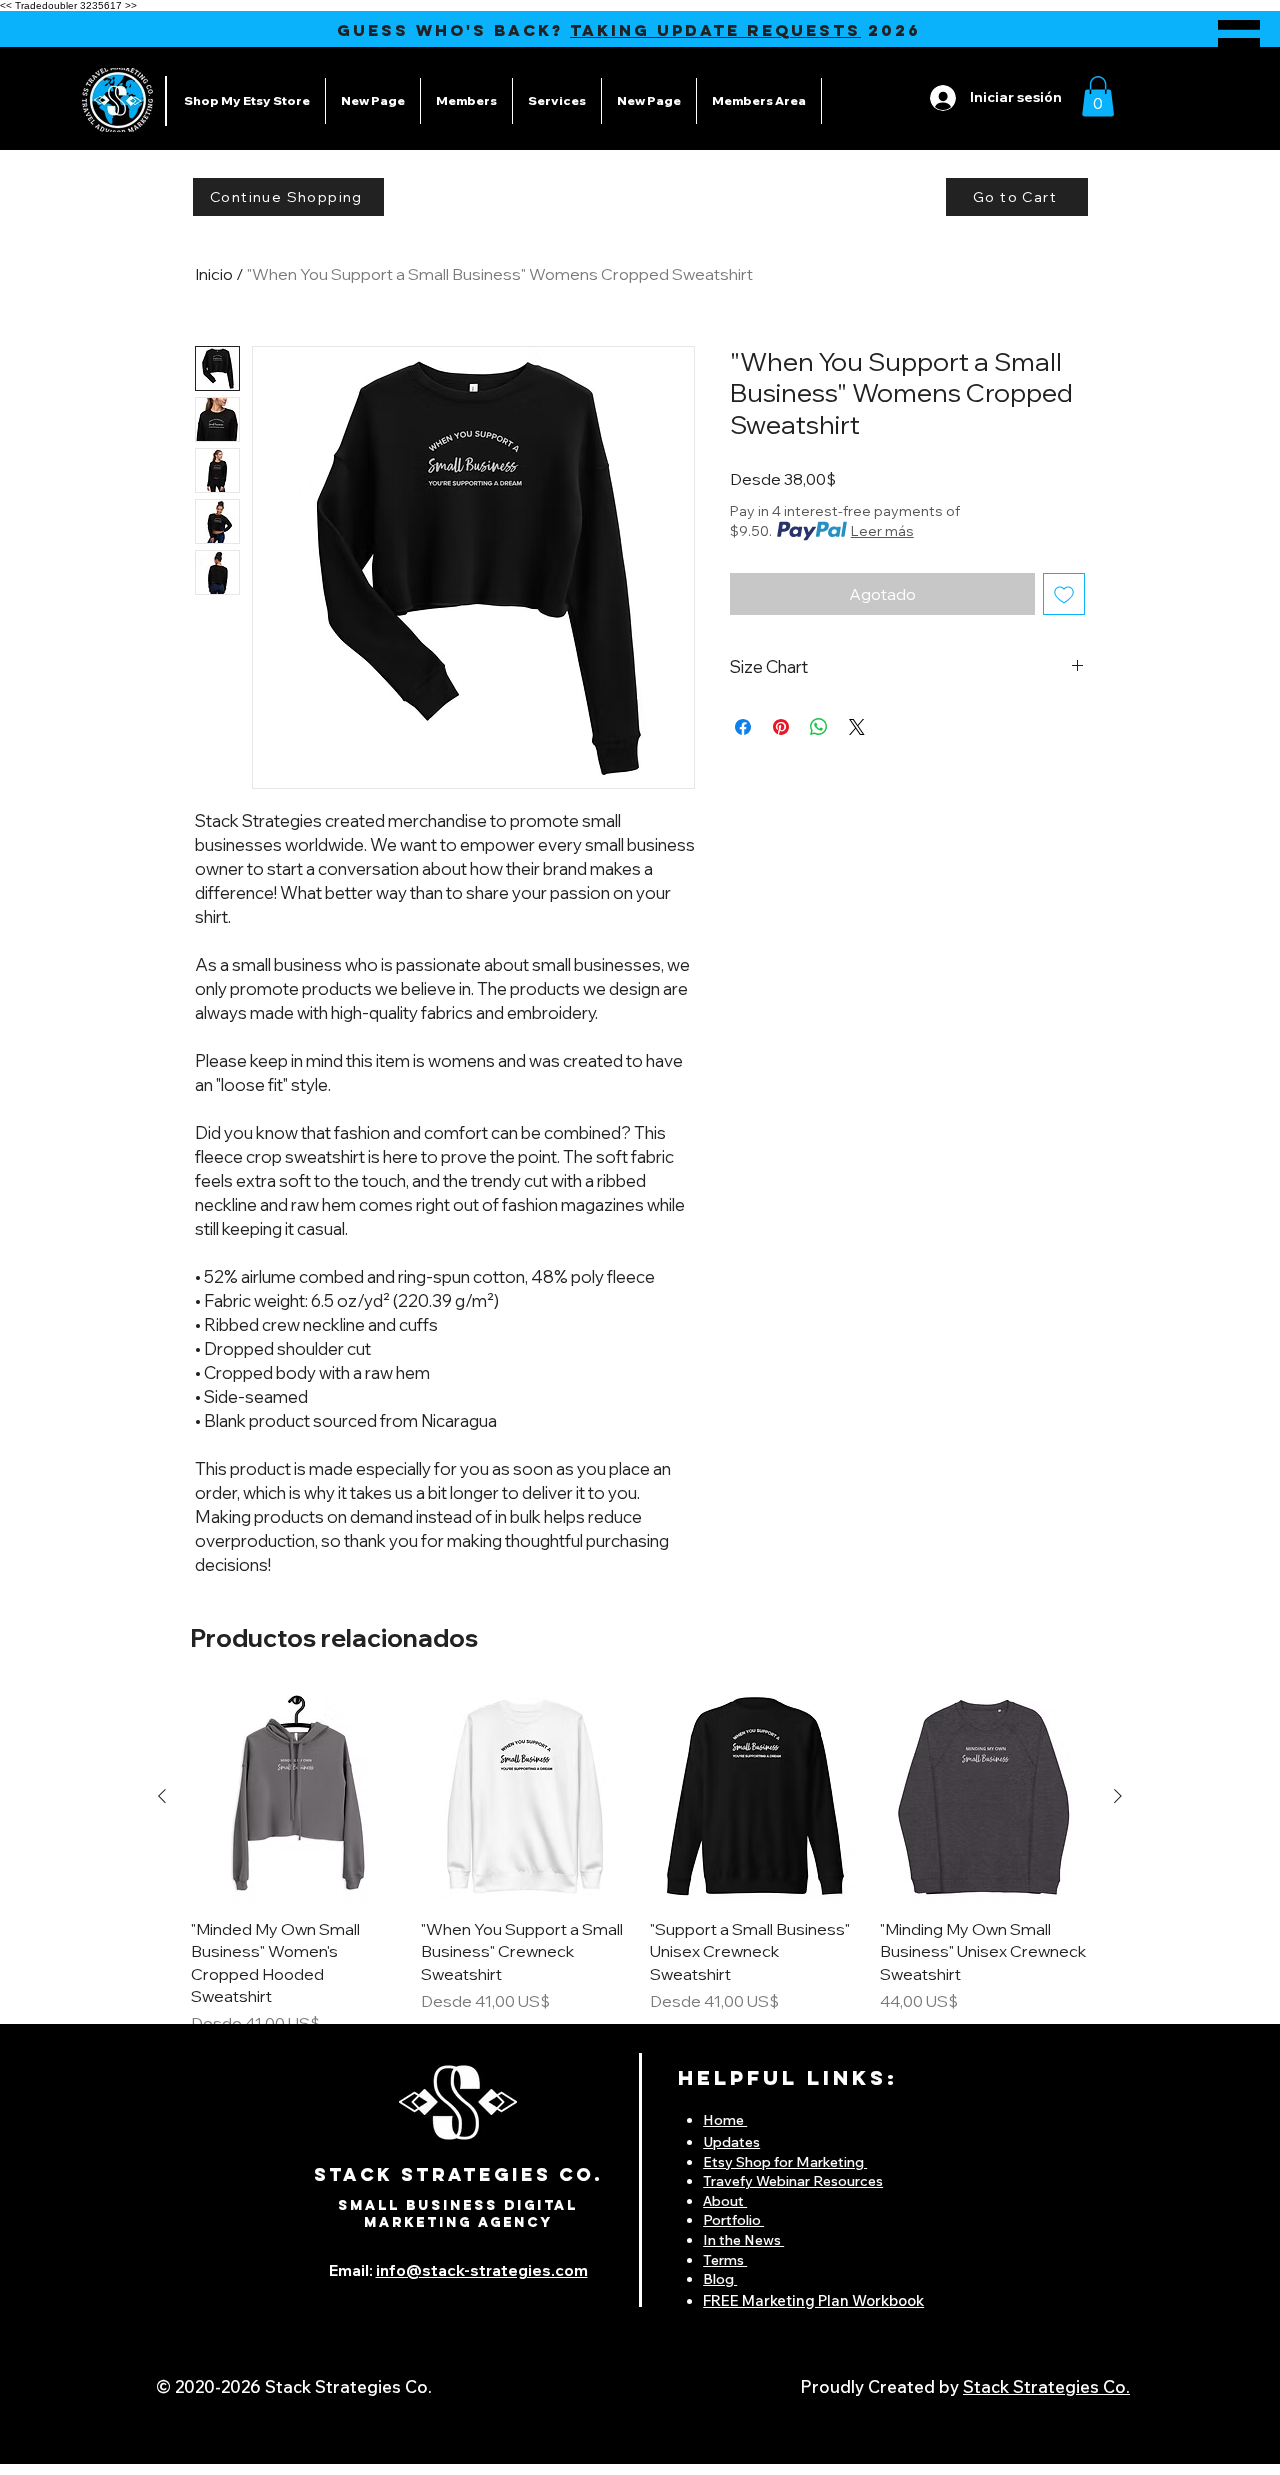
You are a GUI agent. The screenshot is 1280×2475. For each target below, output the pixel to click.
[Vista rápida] (296, 1797)
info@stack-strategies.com (482, 2270)
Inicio (214, 274)
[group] (640, 1863)
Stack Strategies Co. (1046, 2386)
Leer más (882, 531)
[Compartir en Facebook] (743, 727)
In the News (743, 2240)
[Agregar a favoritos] (1064, 594)
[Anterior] (162, 1796)
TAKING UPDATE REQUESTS (715, 30)
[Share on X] (857, 727)
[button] (1239, 43)
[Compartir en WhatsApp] (819, 727)
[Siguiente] (1118, 1796)
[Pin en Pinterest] (781, 727)
